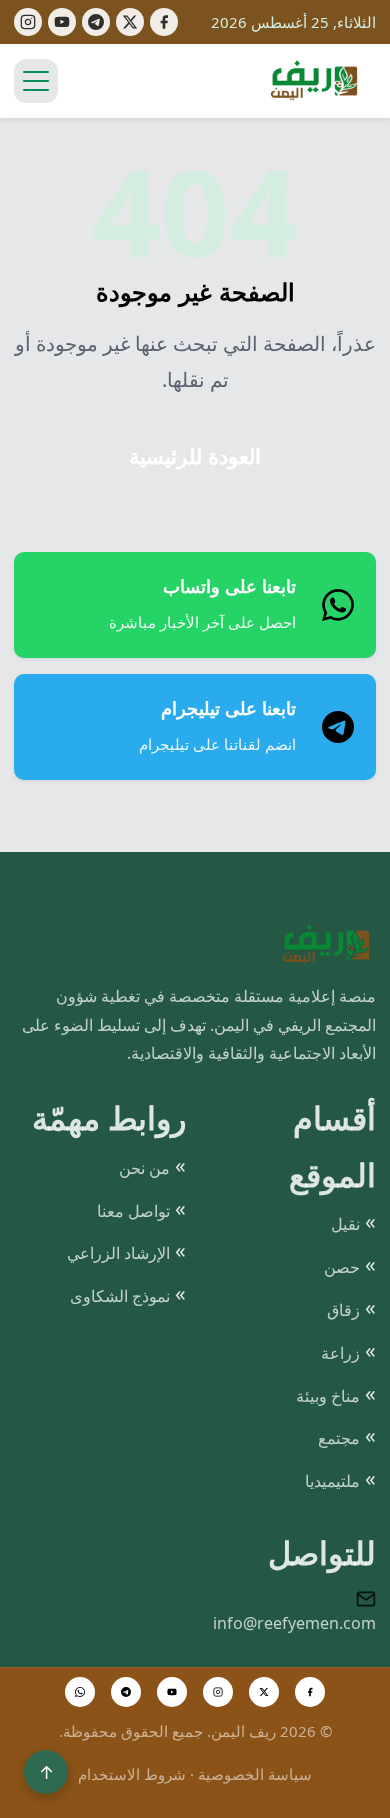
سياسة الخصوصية (255, 1774)
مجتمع (339, 1438)
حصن (342, 1267)
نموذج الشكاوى (120, 1296)
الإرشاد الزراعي (118, 1253)
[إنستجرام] (28, 22)
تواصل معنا (133, 1211)
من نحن (144, 1168)
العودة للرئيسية (195, 456)
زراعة (340, 1353)
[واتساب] (80, 1692)
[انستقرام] (218, 1692)
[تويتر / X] (264, 1692)
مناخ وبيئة (328, 1396)
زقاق (343, 1310)
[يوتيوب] (62, 22)
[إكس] (130, 22)
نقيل (345, 1224)
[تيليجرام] (96, 22)
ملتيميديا (332, 1481)
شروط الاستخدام (132, 1774)
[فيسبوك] (164, 22)
